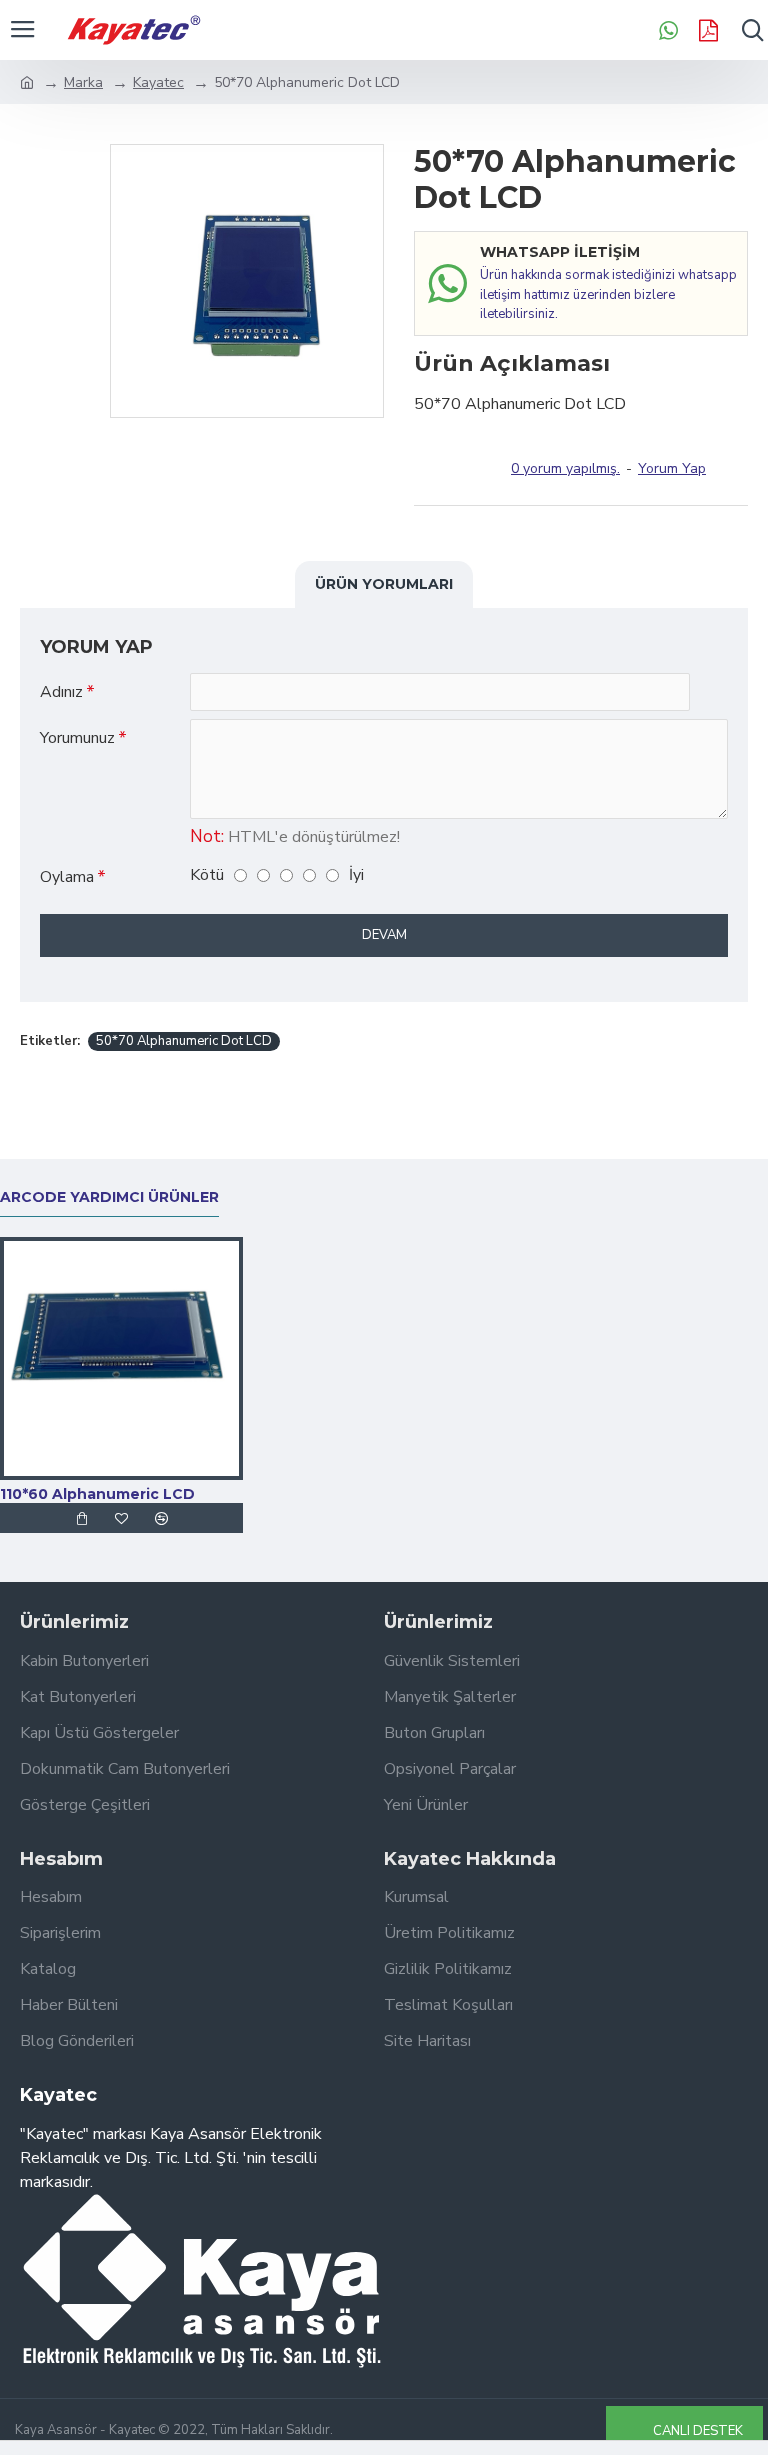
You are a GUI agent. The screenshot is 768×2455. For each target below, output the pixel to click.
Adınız (61, 692)
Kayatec (158, 82)
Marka (83, 82)
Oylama (67, 877)
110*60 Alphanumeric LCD (97, 1494)
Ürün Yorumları (384, 584)
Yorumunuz (77, 738)
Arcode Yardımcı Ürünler (109, 1197)
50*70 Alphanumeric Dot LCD (184, 1041)
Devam (384, 935)
